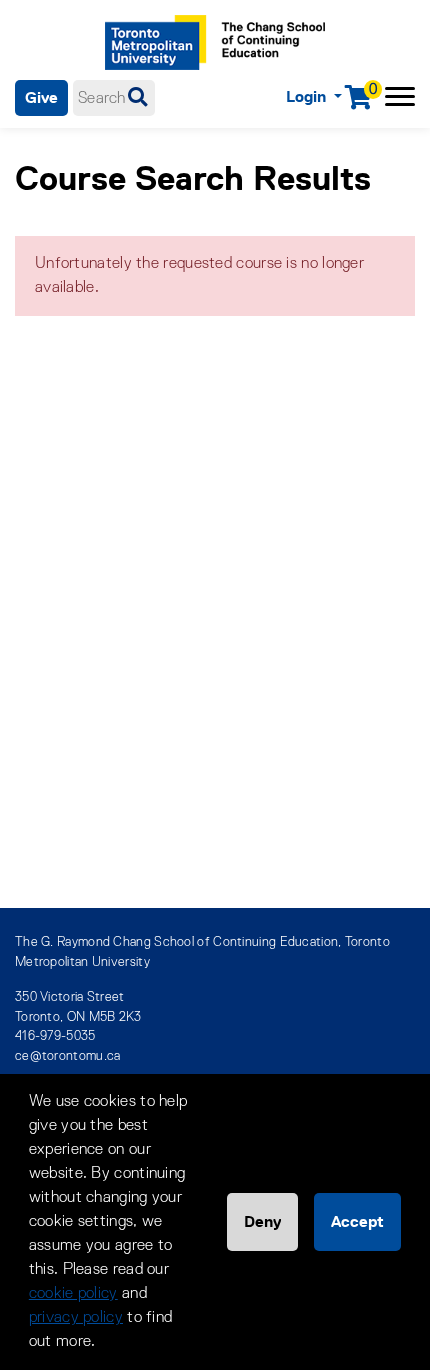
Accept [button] (357, 1221)
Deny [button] (262, 1221)
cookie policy (73, 1294)
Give (41, 97)
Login (308, 96)
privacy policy (76, 1318)
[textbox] (114, 98)
